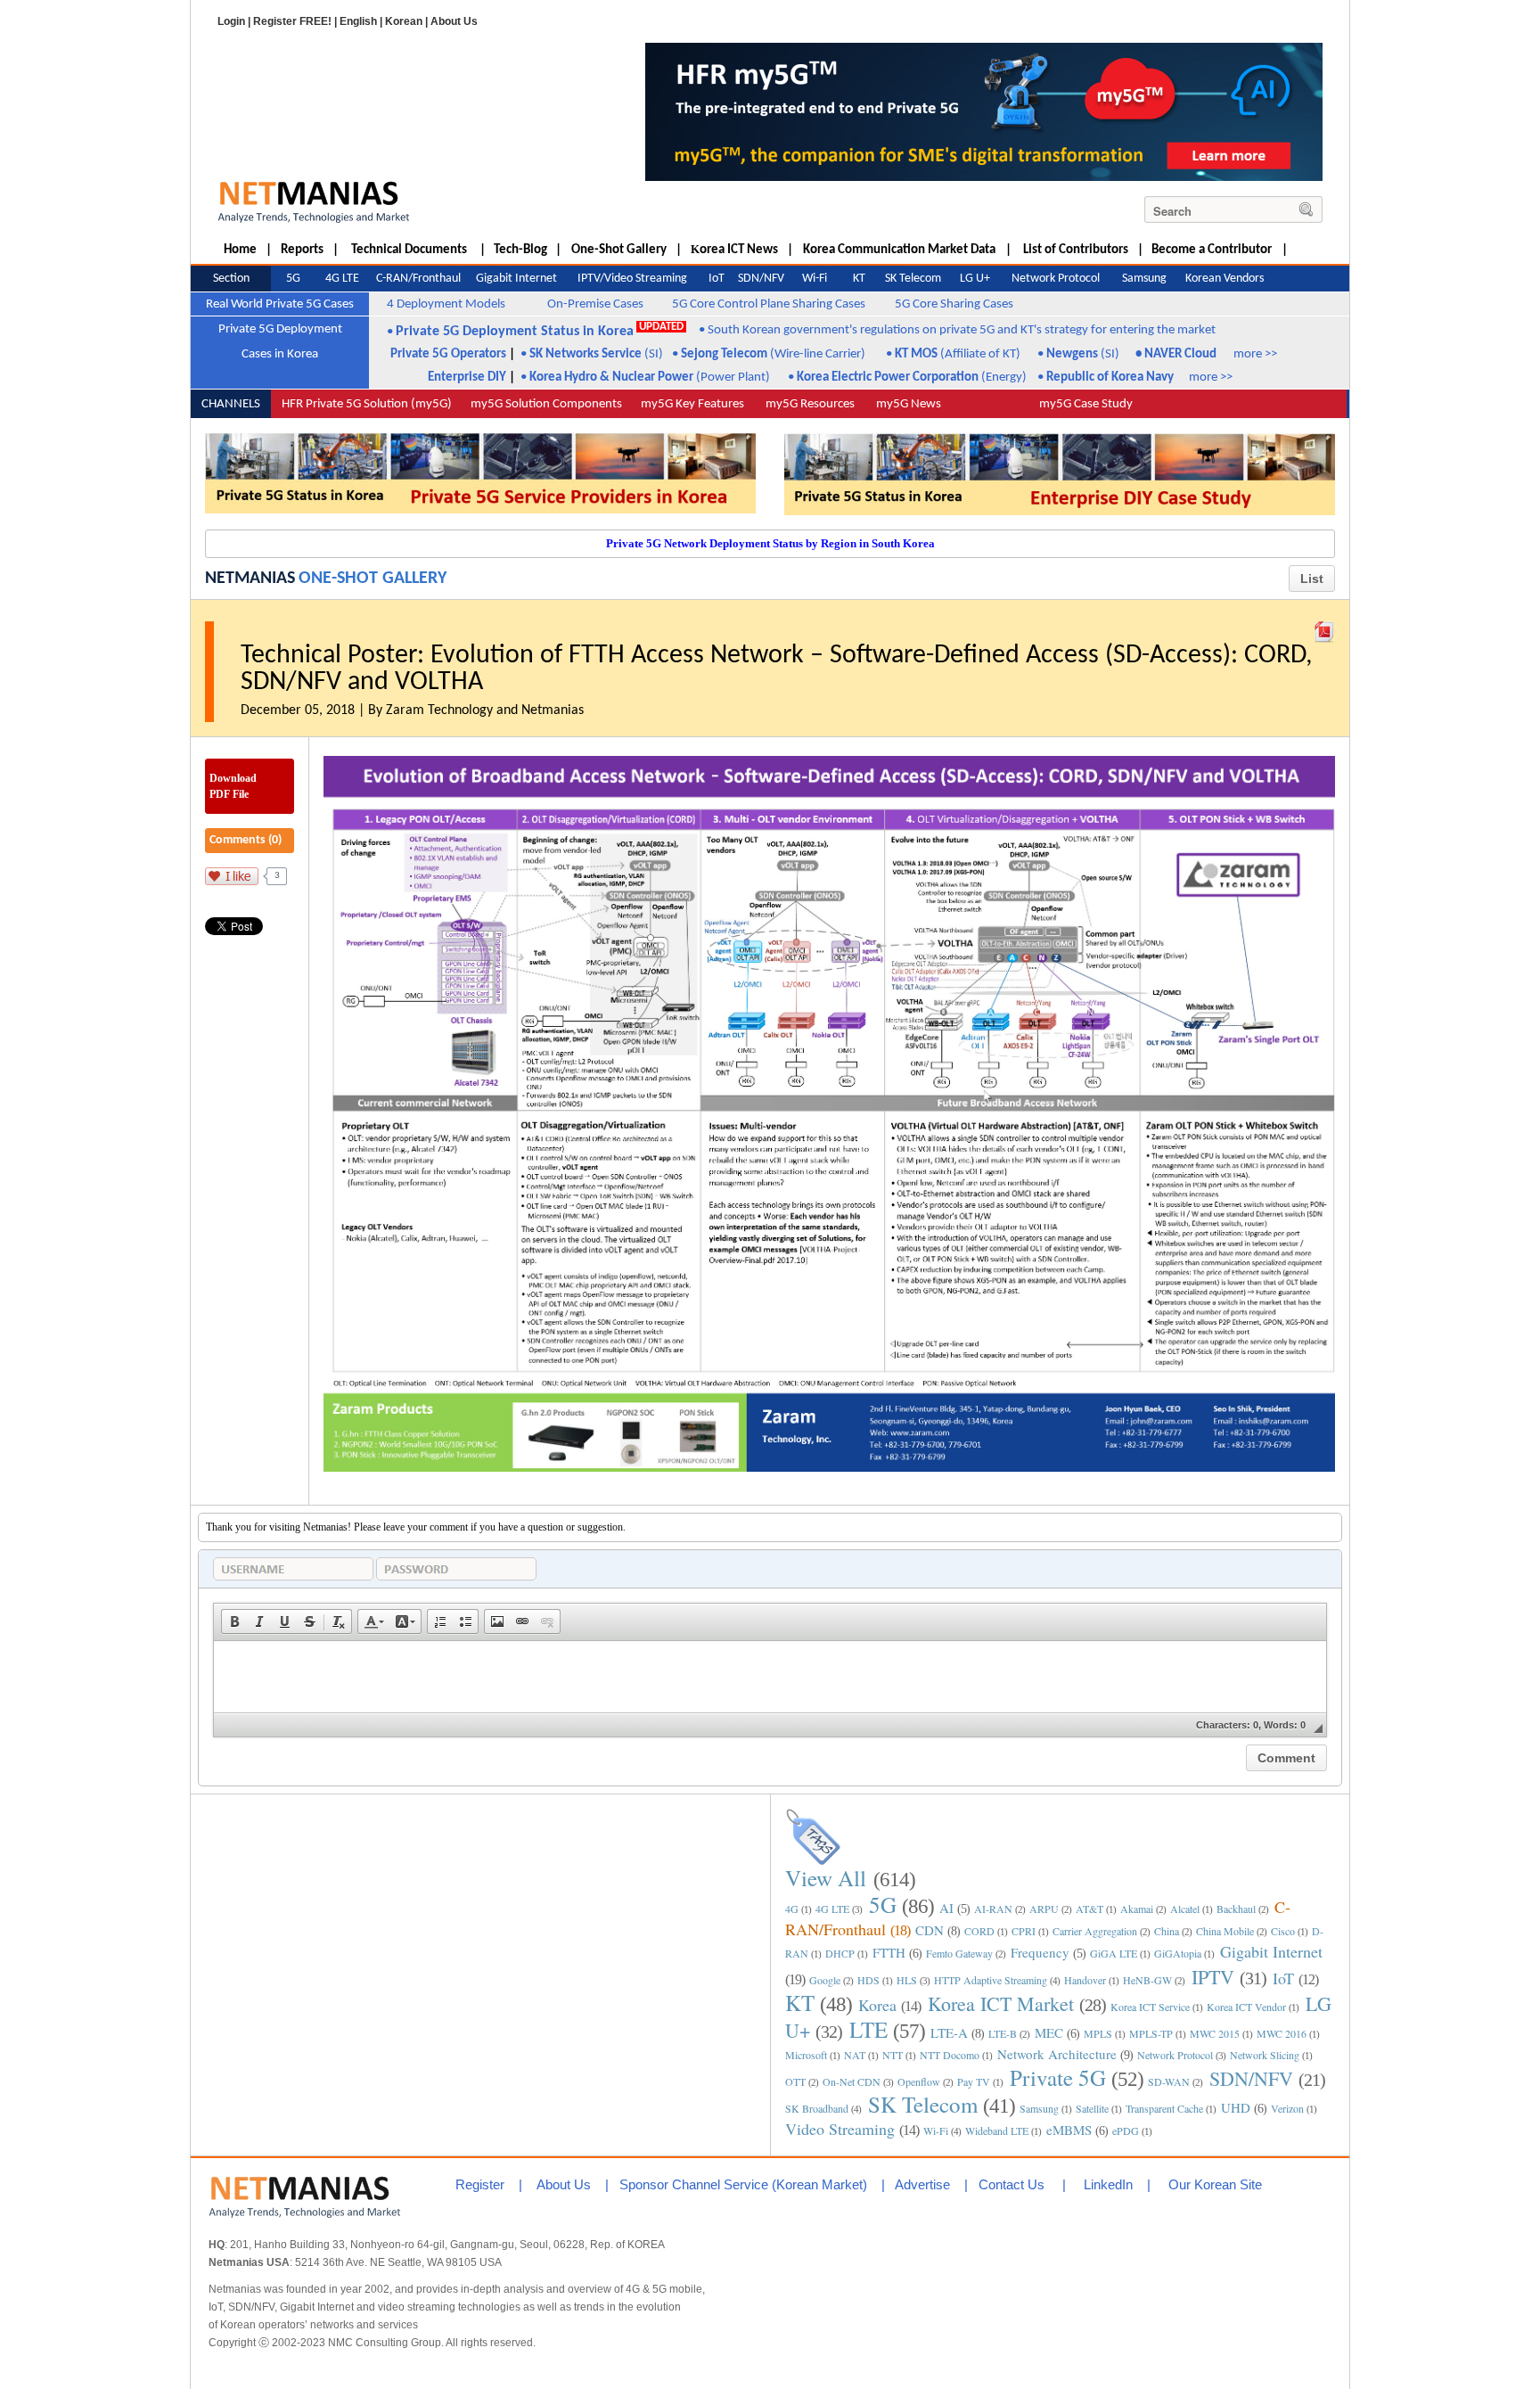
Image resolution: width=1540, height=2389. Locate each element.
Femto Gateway (959, 1953)
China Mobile (1225, 1931)
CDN (930, 1930)
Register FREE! (292, 21)
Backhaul (1236, 1909)
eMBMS (1069, 2130)
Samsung (1039, 2108)
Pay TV (974, 2081)
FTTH (889, 1952)
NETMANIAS (250, 579)
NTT (893, 2055)
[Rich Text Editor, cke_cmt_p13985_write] (770, 1677)
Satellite (1092, 2108)
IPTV (1213, 1977)
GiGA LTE (1114, 1953)
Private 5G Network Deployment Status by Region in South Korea (770, 543)
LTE (868, 2029)
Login (231, 21)
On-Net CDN (852, 2081)
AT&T (1089, 1909)
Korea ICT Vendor (1246, 2007)
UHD (1236, 2107)
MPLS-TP (1151, 2033)
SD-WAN (1169, 2081)
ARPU (1044, 1909)
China (1167, 1931)
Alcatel (1185, 1909)
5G (883, 1905)
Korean (404, 21)
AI (946, 1908)
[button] (234, 1621)
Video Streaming (840, 2129)
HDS (868, 1980)
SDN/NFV (1251, 2078)
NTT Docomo (950, 2055)
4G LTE (832, 1909)
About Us (454, 21)
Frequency (1040, 1952)
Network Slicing (1265, 2055)
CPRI (1024, 1931)
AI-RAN (993, 1909)
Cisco (1283, 1931)
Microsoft (806, 2055)
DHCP (840, 1953)
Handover (1085, 1980)
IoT (1283, 1978)
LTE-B (1003, 2033)
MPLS (1098, 2033)
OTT (795, 2081)
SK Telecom (923, 2104)
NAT (855, 2055)
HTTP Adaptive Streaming (991, 1980)
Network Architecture (1057, 2054)
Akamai (1137, 1909)
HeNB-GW (1147, 1980)
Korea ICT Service (1150, 2007)
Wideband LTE (997, 2130)
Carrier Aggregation (1095, 1931)
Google (825, 1980)
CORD (979, 1931)
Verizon (1287, 2108)
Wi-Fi (936, 2130)
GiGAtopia (1178, 1953)
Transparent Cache (1164, 2108)
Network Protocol (1175, 2055)
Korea (877, 2005)
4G (792, 1909)
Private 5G (1058, 2077)
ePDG (1126, 2130)
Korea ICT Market (1001, 2003)
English (358, 21)
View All (826, 1878)
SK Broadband (817, 2108)
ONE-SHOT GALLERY (373, 579)
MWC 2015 (1215, 2033)
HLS (907, 1980)
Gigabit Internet (1271, 1951)
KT (800, 2003)
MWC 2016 (1282, 2033)
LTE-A (949, 2032)
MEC (1049, 2032)
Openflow (919, 2081)
